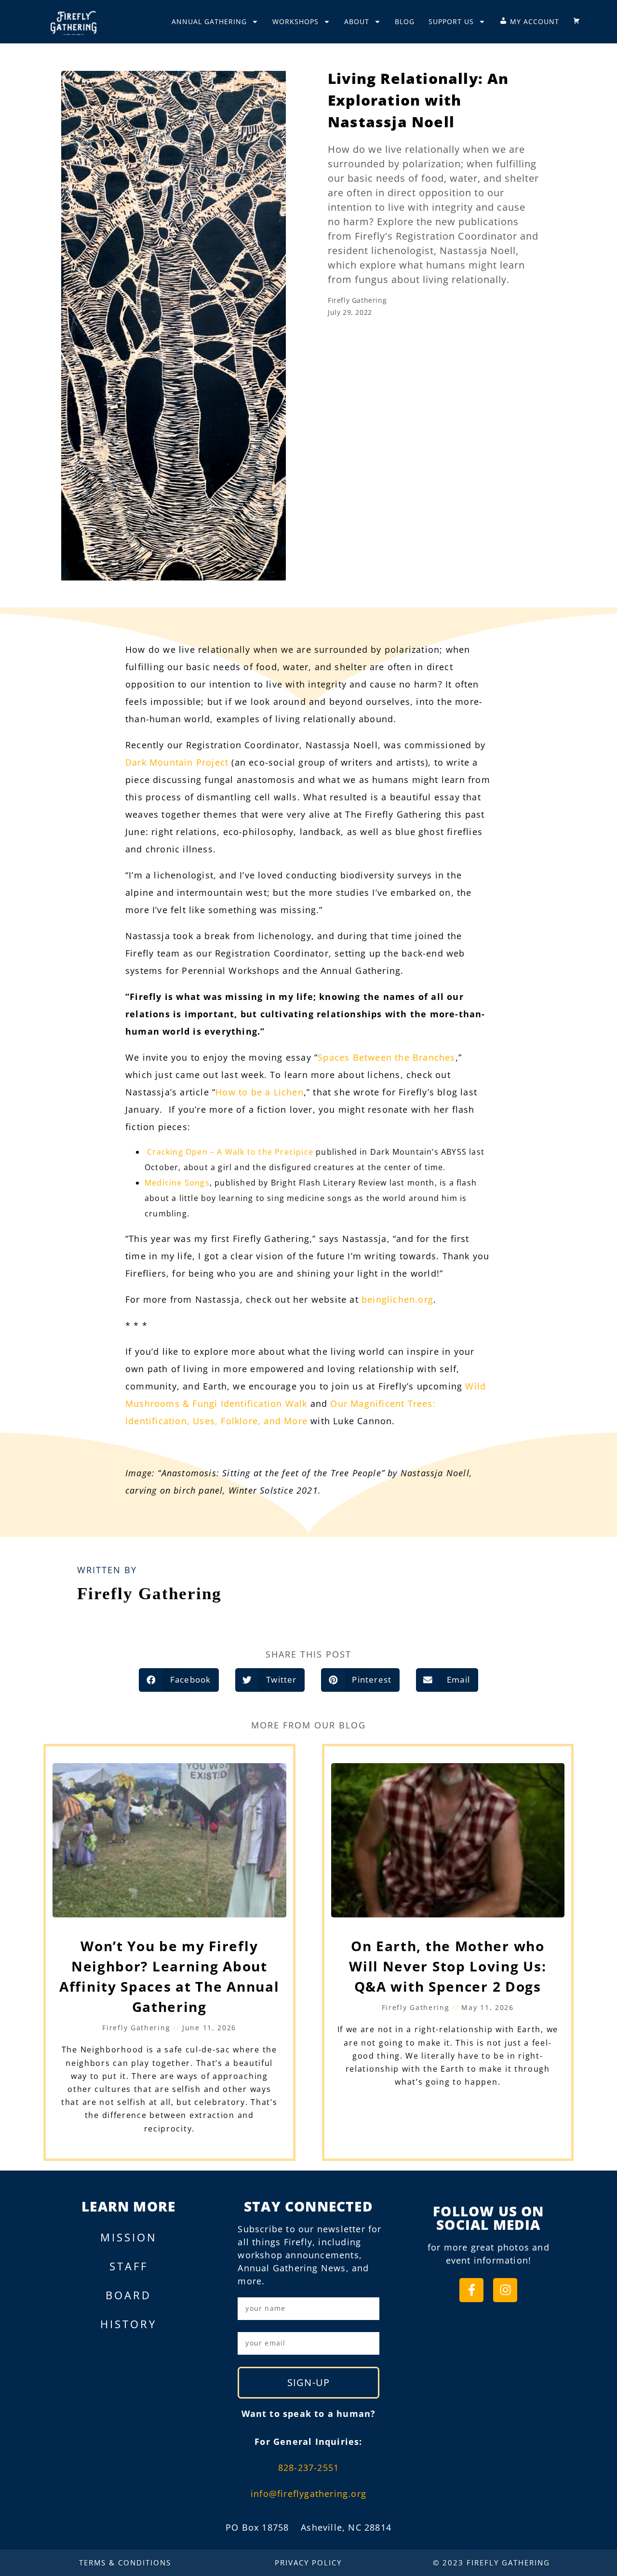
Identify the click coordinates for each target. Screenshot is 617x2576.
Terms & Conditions (125, 2563)
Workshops (295, 21)
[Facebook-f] (471, 2290)
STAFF (129, 2266)
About (357, 21)
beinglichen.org (397, 1299)
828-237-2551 (308, 2468)
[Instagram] (505, 2290)
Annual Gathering (209, 21)
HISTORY (128, 2324)
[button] (179, 1680)
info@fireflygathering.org (308, 2494)
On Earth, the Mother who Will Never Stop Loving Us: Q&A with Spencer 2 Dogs (448, 1966)
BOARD (128, 2295)
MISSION (129, 2237)
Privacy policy (308, 2563)
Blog (405, 21)
